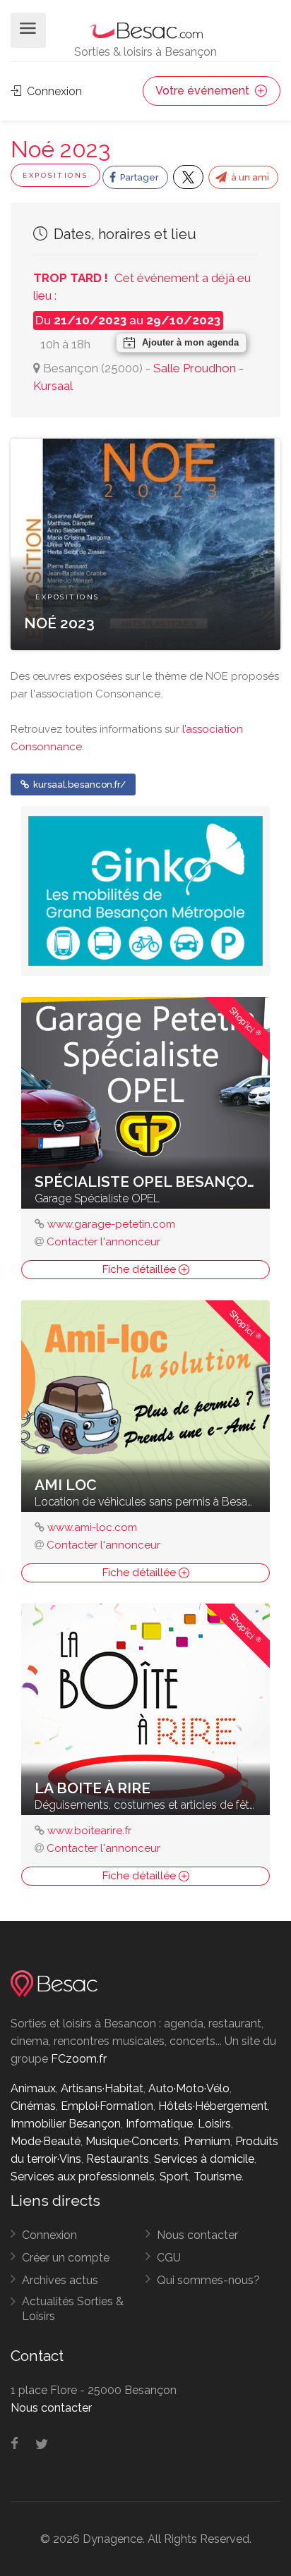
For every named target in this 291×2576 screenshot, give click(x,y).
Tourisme (218, 2177)
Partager (138, 177)
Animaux (33, 2088)
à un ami (249, 177)
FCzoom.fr (79, 2059)
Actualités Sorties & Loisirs (73, 2309)
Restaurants (118, 2159)
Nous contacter (197, 2235)
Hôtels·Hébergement (213, 2106)
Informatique (159, 2124)
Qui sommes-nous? (208, 2280)
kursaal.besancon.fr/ (78, 785)
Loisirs (214, 2124)
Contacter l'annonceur (103, 1242)
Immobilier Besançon (66, 2124)
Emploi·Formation (107, 2106)
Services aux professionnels (83, 2177)
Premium (207, 2141)
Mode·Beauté (46, 2141)
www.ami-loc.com (92, 1527)
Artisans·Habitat (102, 2088)
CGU (169, 2258)
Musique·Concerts (132, 2141)
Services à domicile (204, 2159)
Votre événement (204, 91)
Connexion (53, 91)
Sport (174, 2177)
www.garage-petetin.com (111, 1224)
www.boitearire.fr (89, 1831)
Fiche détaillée (141, 1269)
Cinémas (33, 2106)
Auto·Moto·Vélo (189, 2088)
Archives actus (60, 2280)
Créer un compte (66, 2258)
